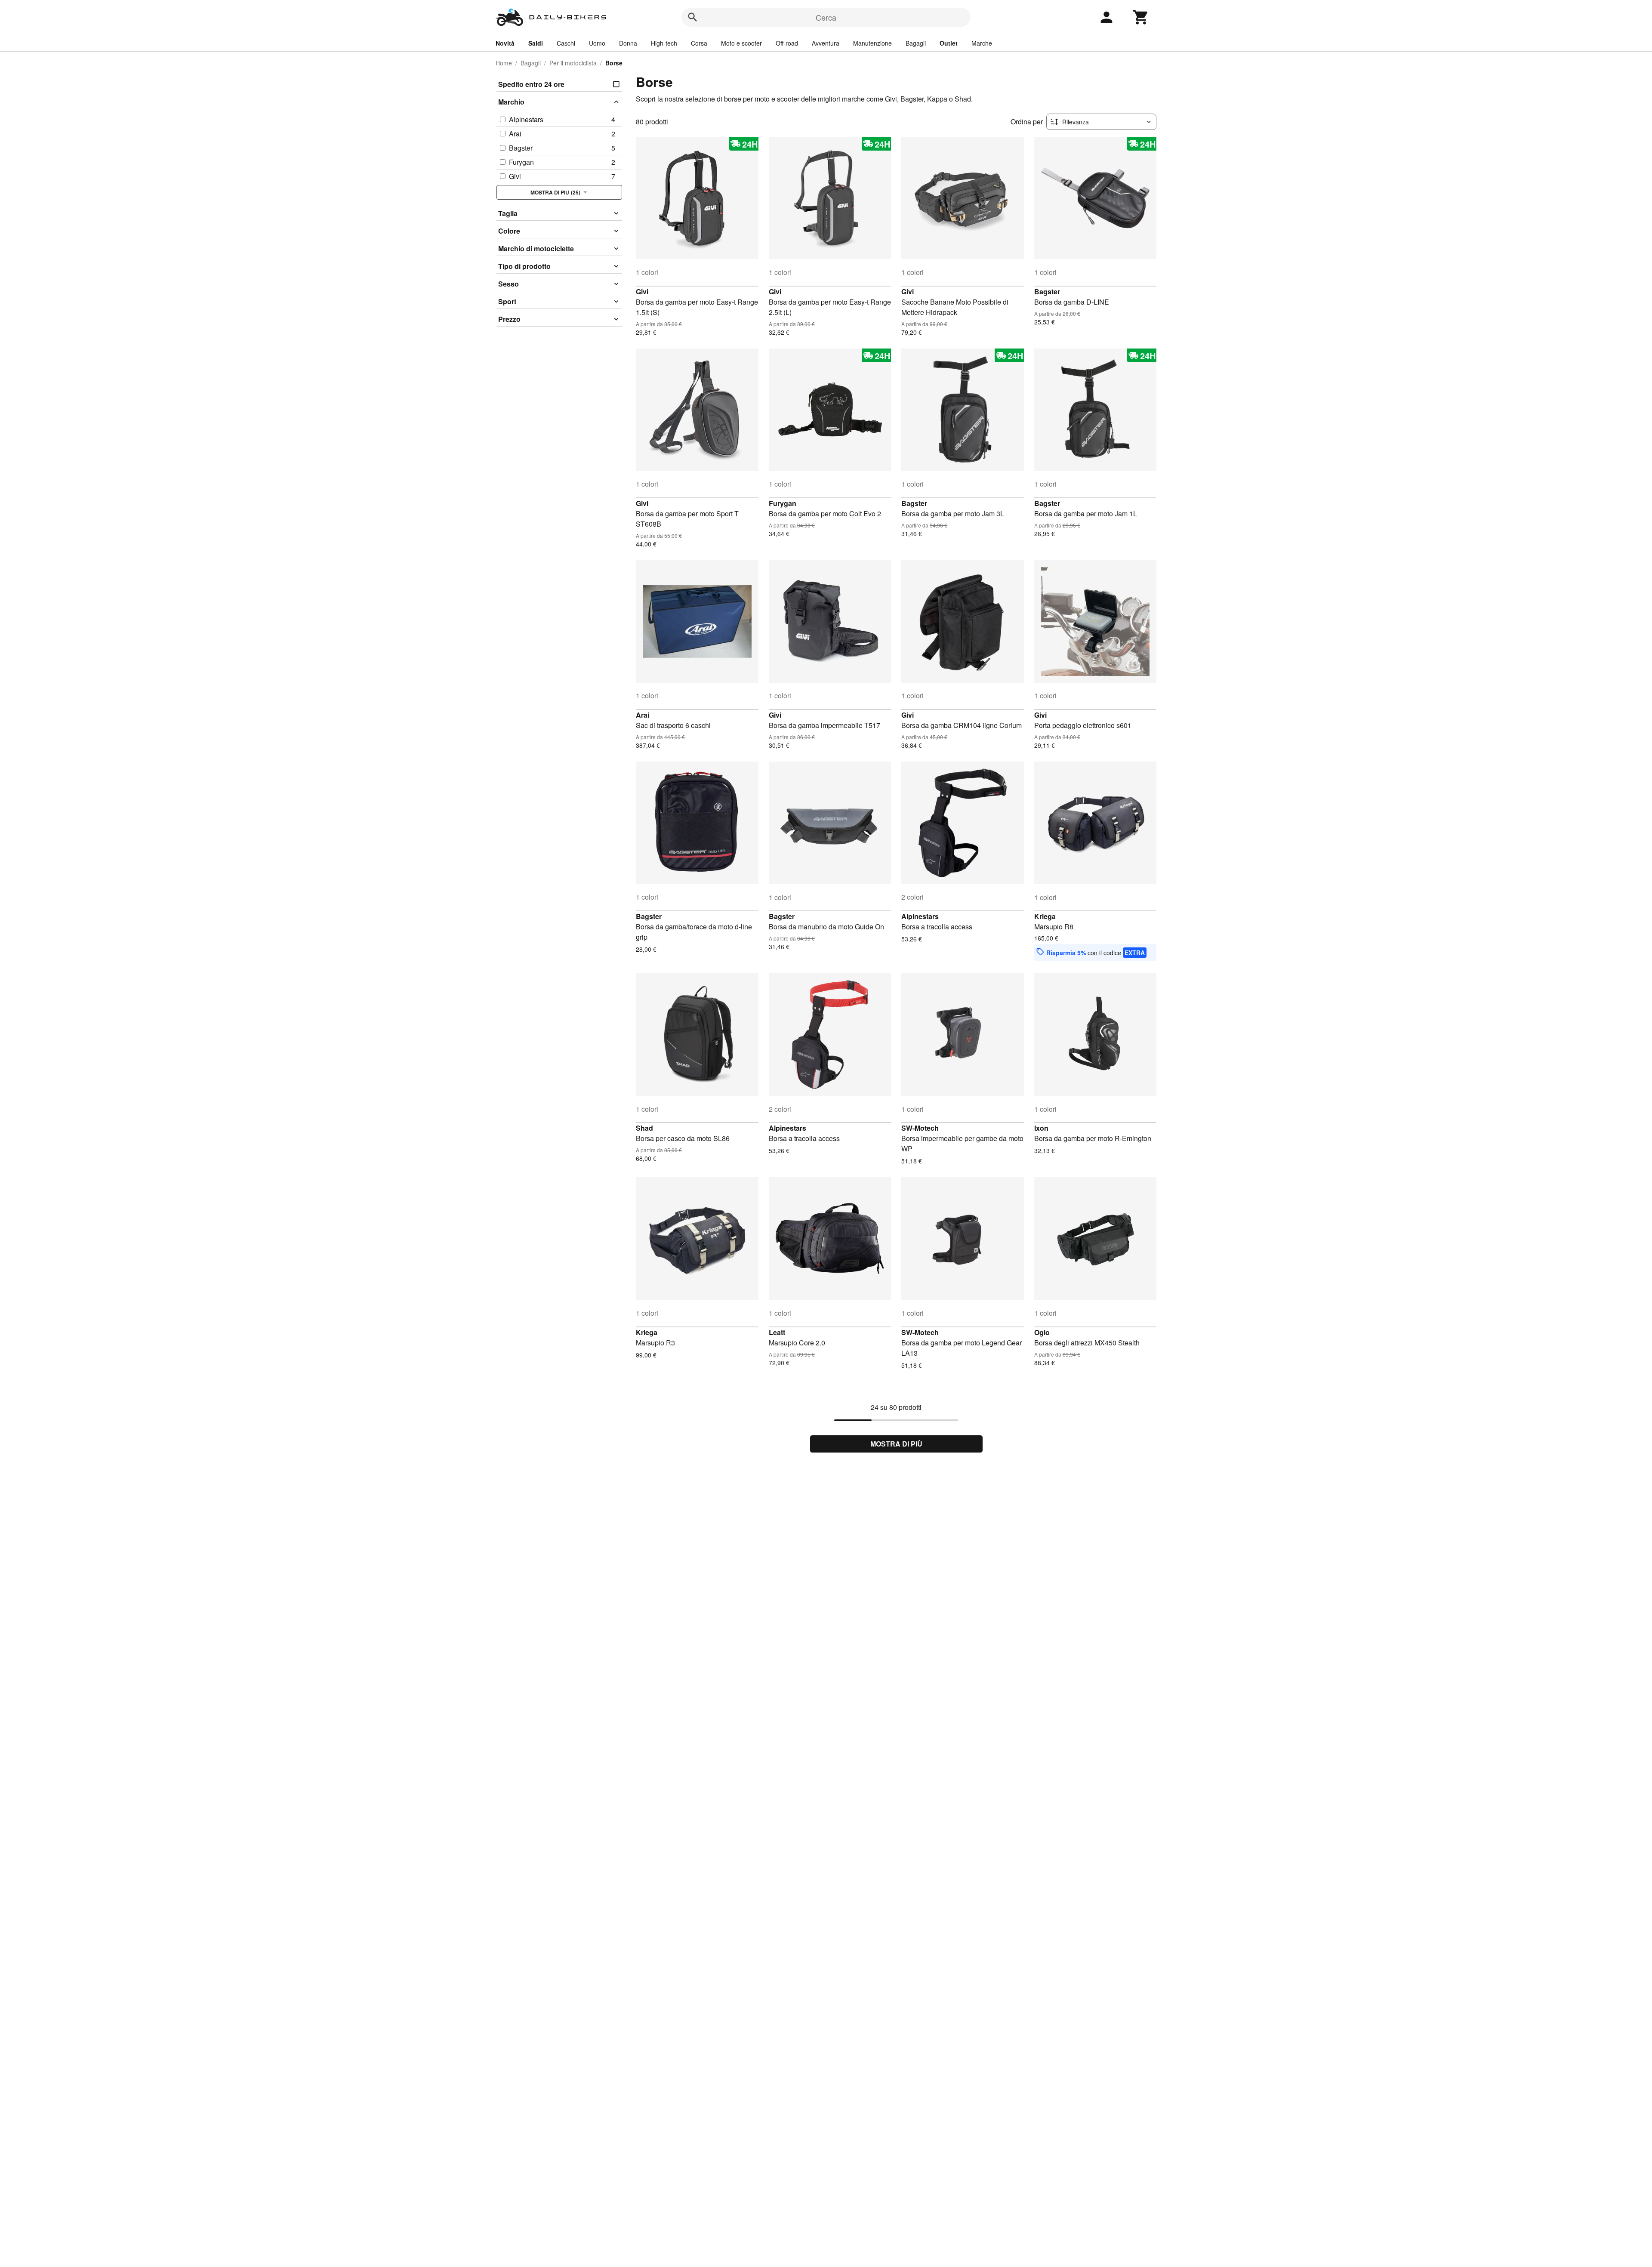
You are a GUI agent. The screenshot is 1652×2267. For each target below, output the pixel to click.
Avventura (826, 43)
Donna (628, 43)
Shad (644, 1128)
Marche (982, 43)
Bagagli (916, 43)
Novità (505, 43)
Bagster (1047, 291)
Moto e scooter (741, 43)
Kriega (1045, 916)
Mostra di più (896, 1444)
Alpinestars (920, 916)
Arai (643, 715)
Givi (642, 291)
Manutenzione (872, 43)
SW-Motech (920, 1128)
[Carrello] (1141, 17)
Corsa (699, 43)
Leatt (777, 1332)
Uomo (597, 43)
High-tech (664, 43)
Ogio (1042, 1332)
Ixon (1041, 1128)
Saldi (536, 43)
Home (504, 63)
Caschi (566, 43)
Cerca (826, 17)
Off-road (787, 43)
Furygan (783, 503)
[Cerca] (693, 17)
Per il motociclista (573, 63)
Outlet (949, 43)
